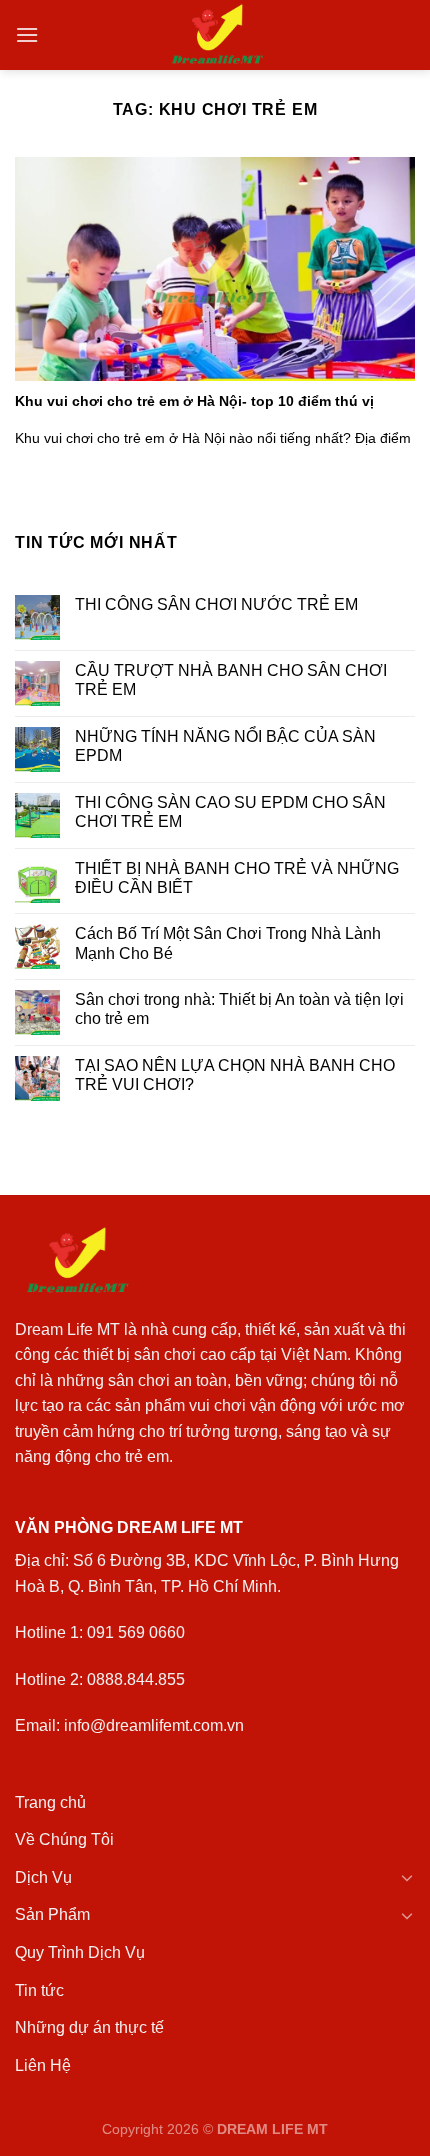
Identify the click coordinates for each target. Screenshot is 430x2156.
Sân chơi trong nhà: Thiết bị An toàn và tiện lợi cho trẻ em (239, 1009)
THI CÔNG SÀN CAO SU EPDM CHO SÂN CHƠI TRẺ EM (230, 812)
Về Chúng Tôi (64, 1839)
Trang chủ (50, 1802)
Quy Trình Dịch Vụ (80, 1952)
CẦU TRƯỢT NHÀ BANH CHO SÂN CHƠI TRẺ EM (231, 680)
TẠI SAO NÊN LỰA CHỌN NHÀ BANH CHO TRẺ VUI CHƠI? (235, 1075)
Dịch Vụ (43, 1877)
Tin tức (39, 1990)
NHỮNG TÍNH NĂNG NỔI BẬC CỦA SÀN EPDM (225, 746)
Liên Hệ (43, 2065)
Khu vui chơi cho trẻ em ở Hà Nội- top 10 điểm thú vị (194, 401)
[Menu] (27, 34)
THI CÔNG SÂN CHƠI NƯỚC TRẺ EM (216, 604)
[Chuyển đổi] (407, 1877)
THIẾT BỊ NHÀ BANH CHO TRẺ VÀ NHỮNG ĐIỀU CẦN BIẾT (237, 878)
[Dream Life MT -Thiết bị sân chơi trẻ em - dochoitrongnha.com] (215, 35)
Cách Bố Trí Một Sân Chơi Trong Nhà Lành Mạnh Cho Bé (228, 943)
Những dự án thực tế (89, 2027)
